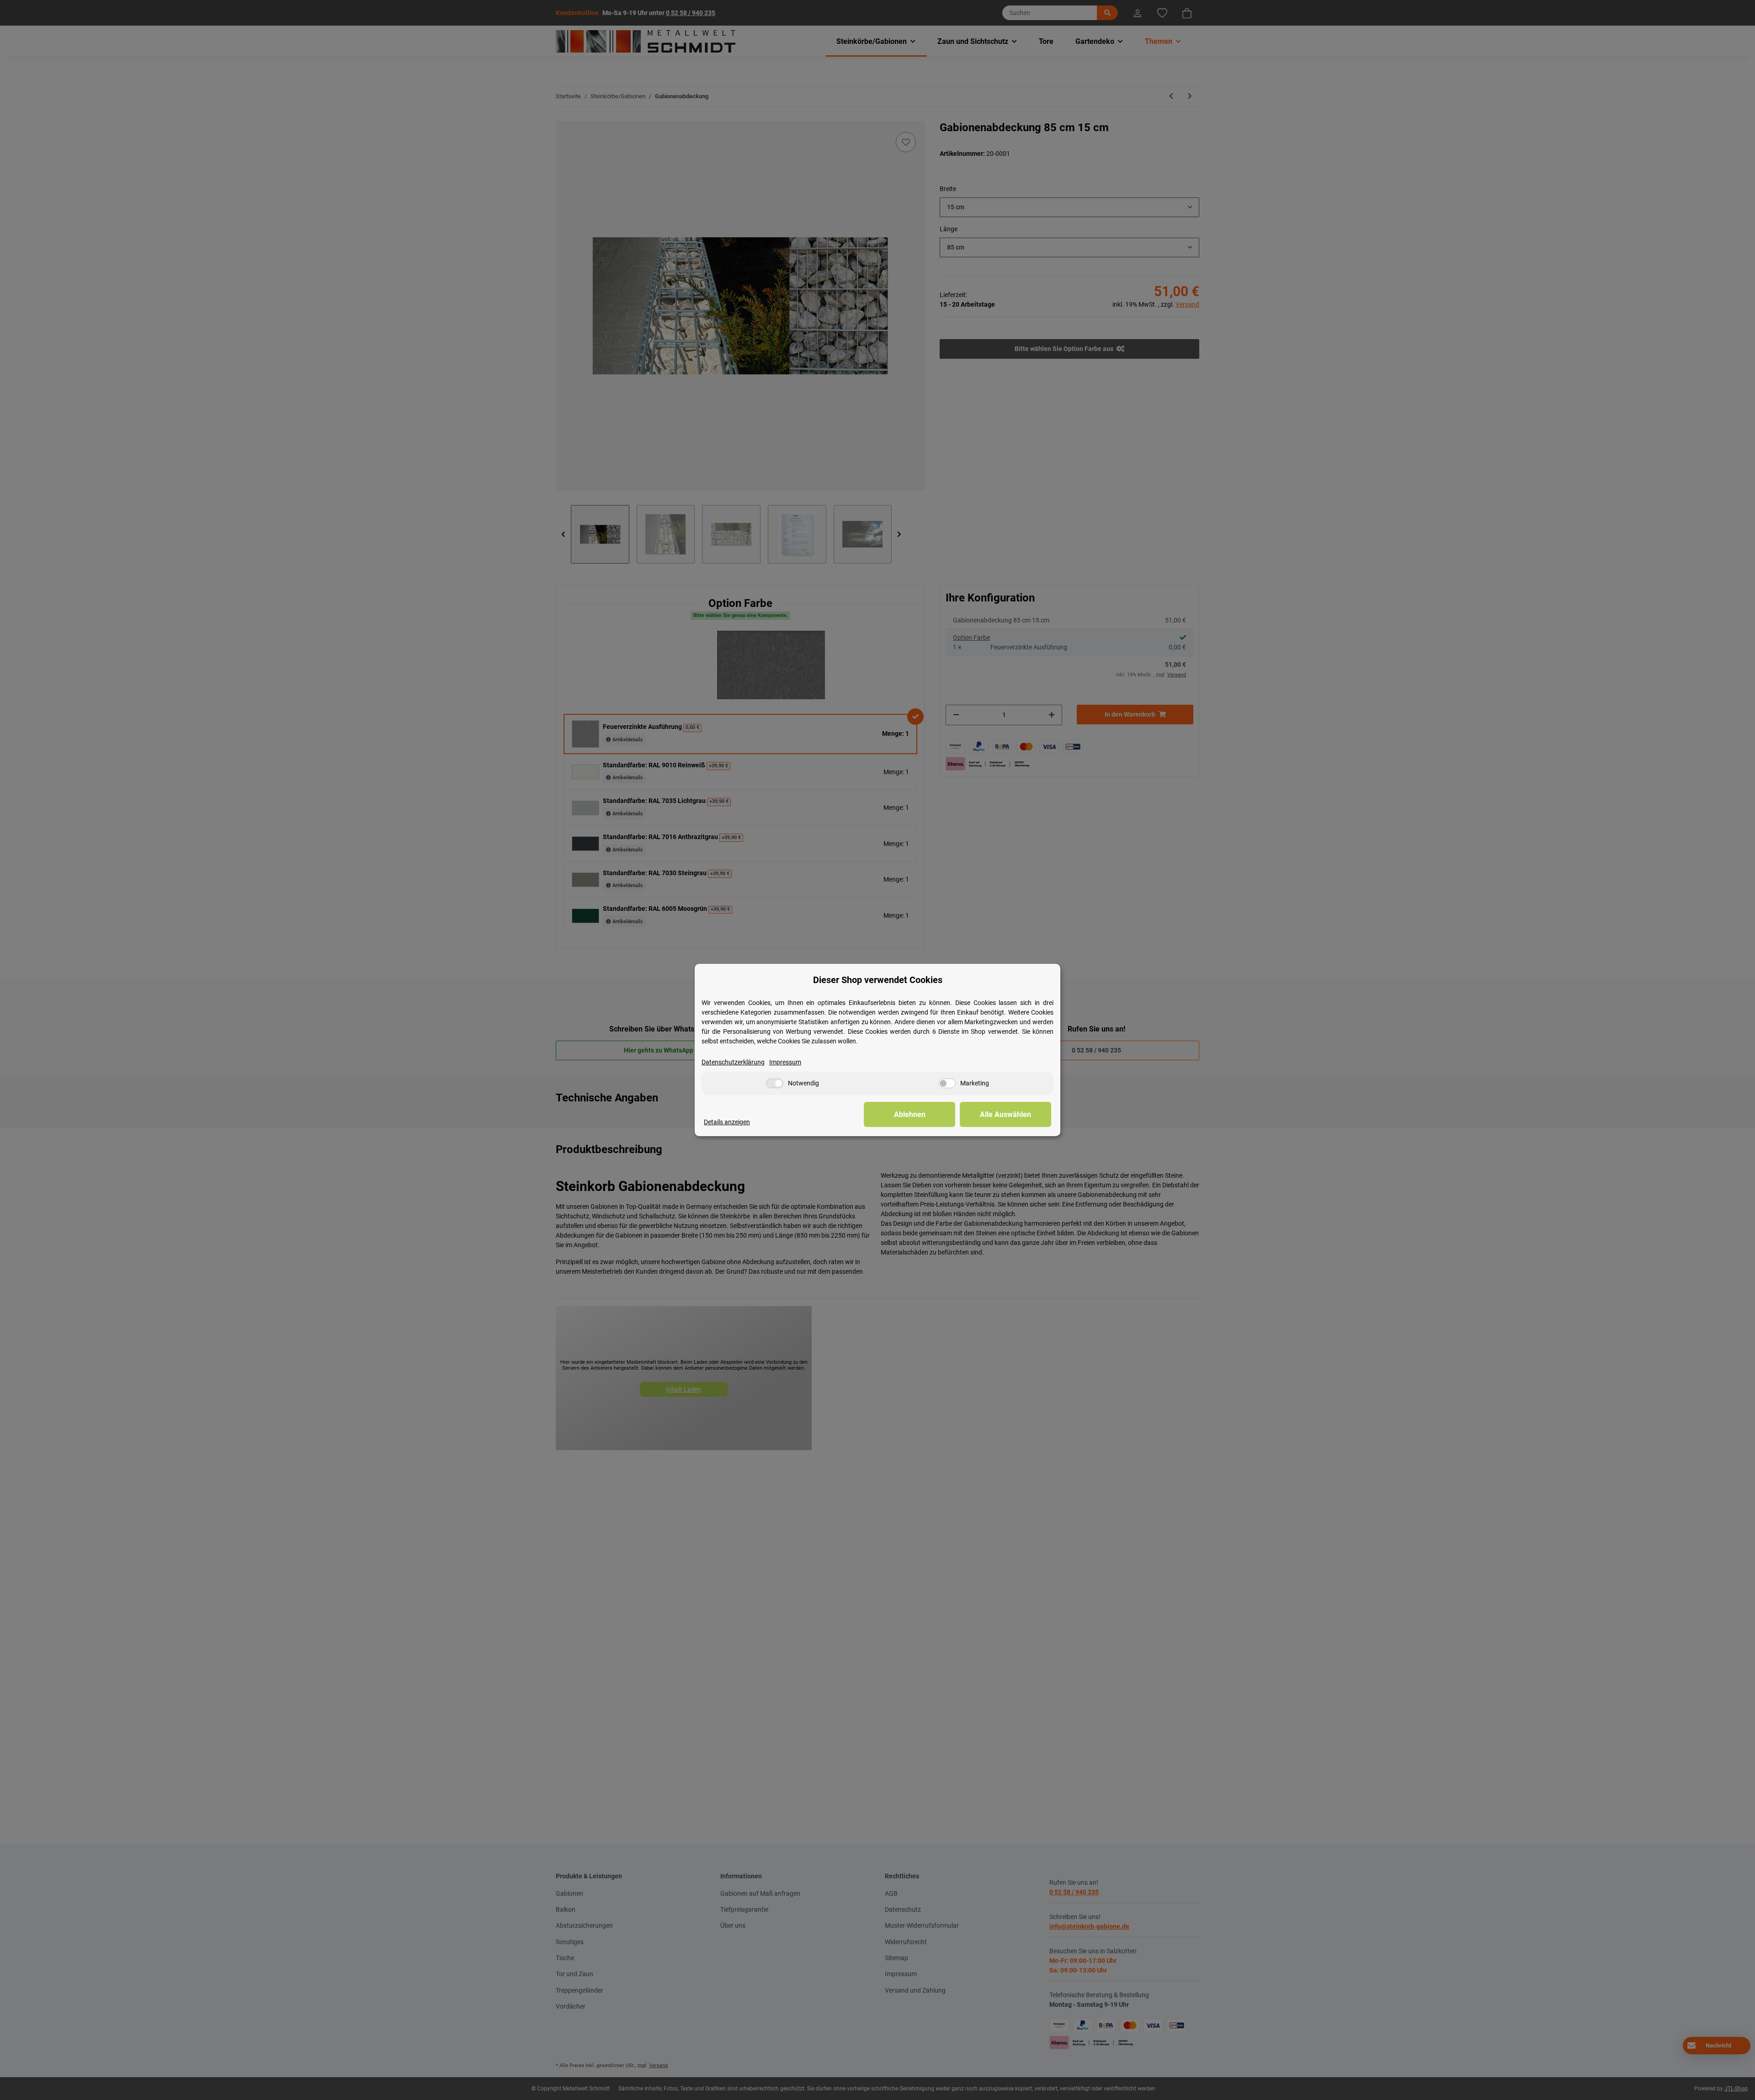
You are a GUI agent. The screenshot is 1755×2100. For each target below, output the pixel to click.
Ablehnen (910, 1114)
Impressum (785, 1062)
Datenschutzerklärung (733, 1062)
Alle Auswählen (1005, 1114)
